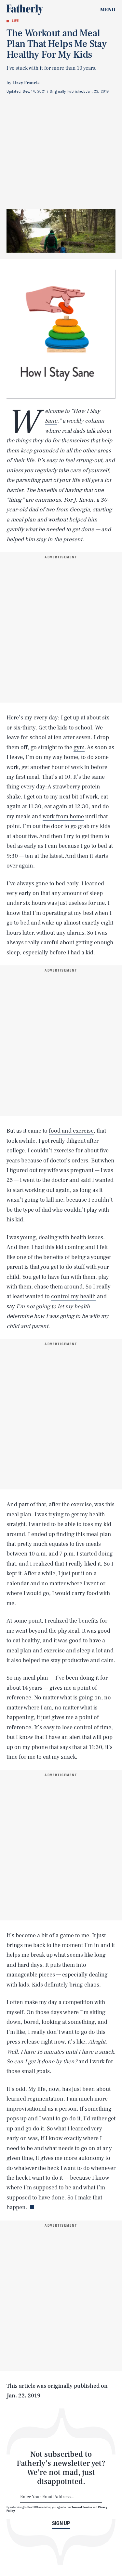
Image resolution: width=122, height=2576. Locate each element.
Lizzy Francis (26, 83)
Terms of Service (82, 2507)
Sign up (61, 2523)
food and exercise (71, 1131)
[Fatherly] (25, 10)
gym (79, 747)
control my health (73, 1296)
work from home (63, 816)
